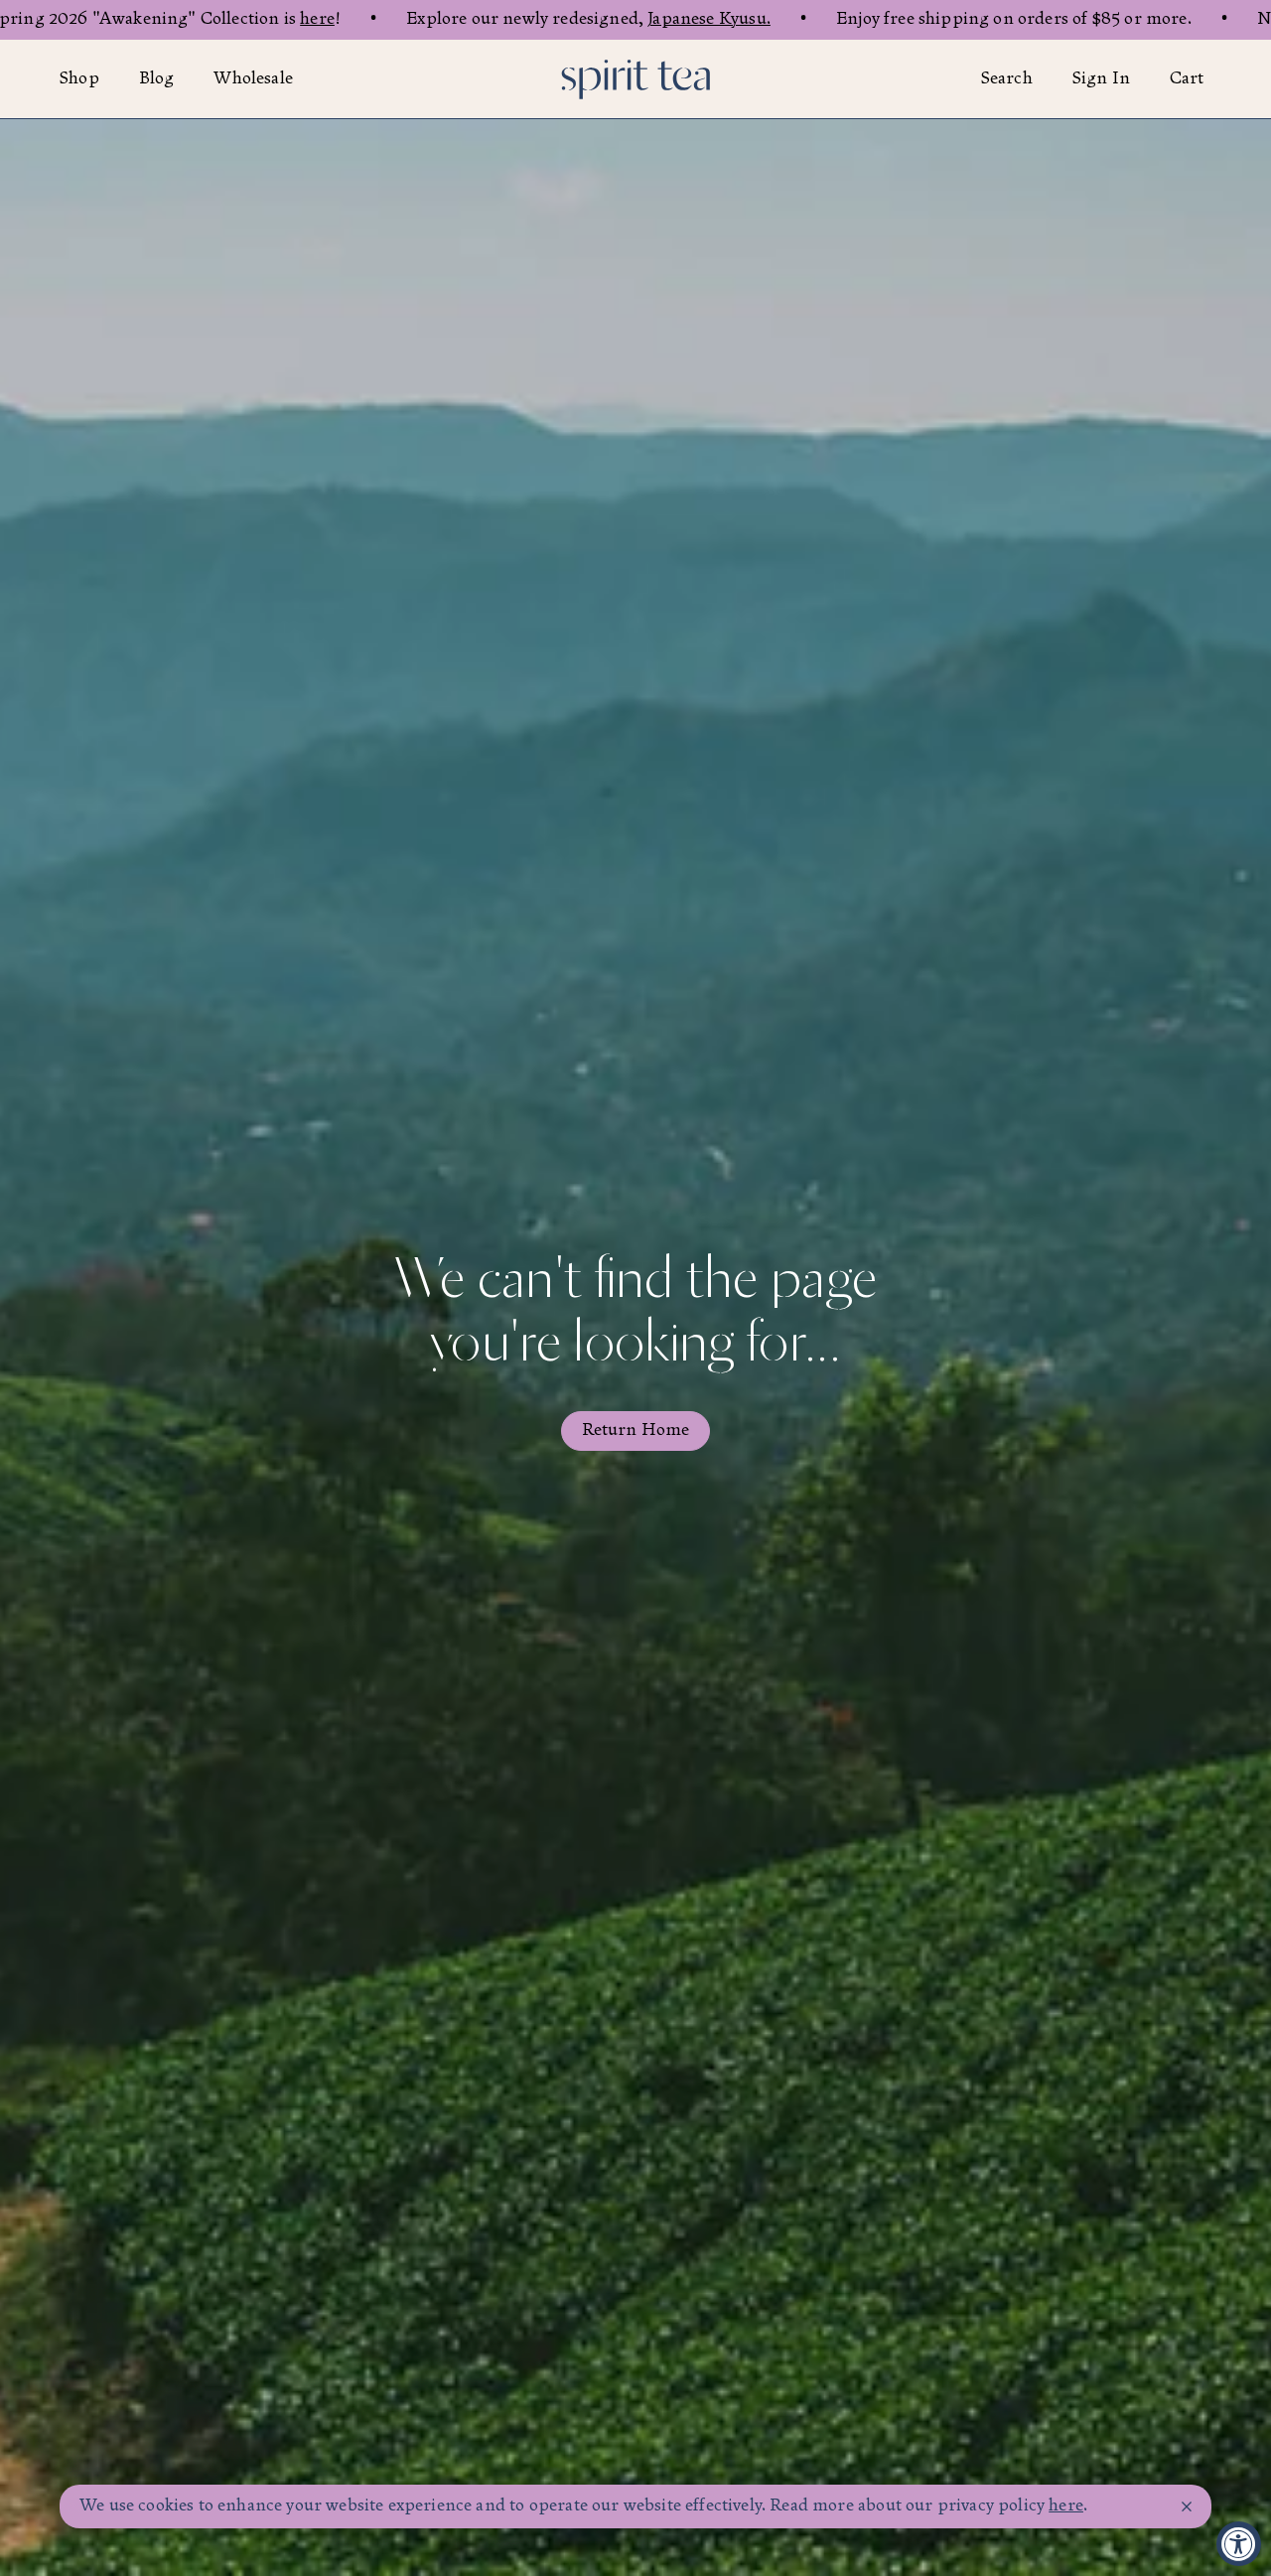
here (317, 19)
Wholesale (253, 79)
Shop (79, 79)
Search (1007, 79)
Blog (157, 79)
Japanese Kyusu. (709, 19)
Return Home (636, 1431)
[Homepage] (635, 79)
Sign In (1101, 79)
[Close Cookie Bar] (1187, 2507)
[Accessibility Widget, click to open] (1239, 2544)
